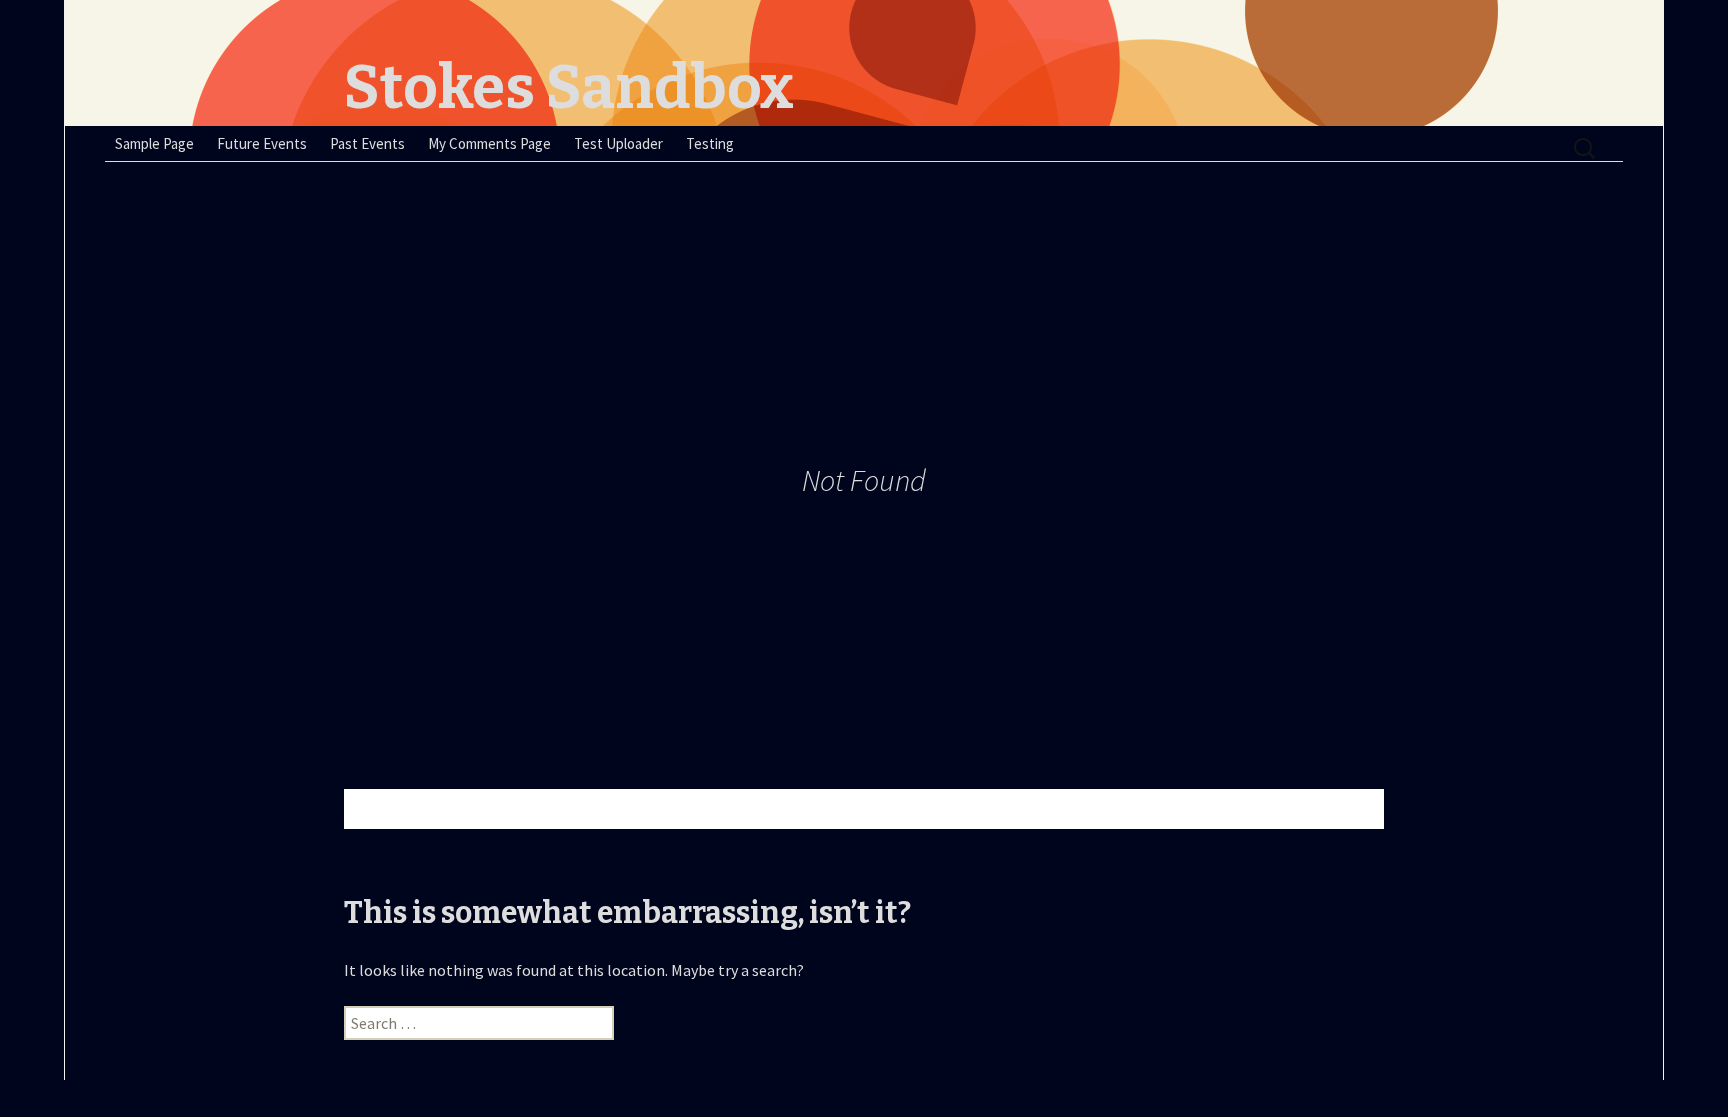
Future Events (262, 143)
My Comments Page (489, 143)
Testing (710, 143)
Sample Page (154, 143)
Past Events (367, 143)
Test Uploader (618, 143)
